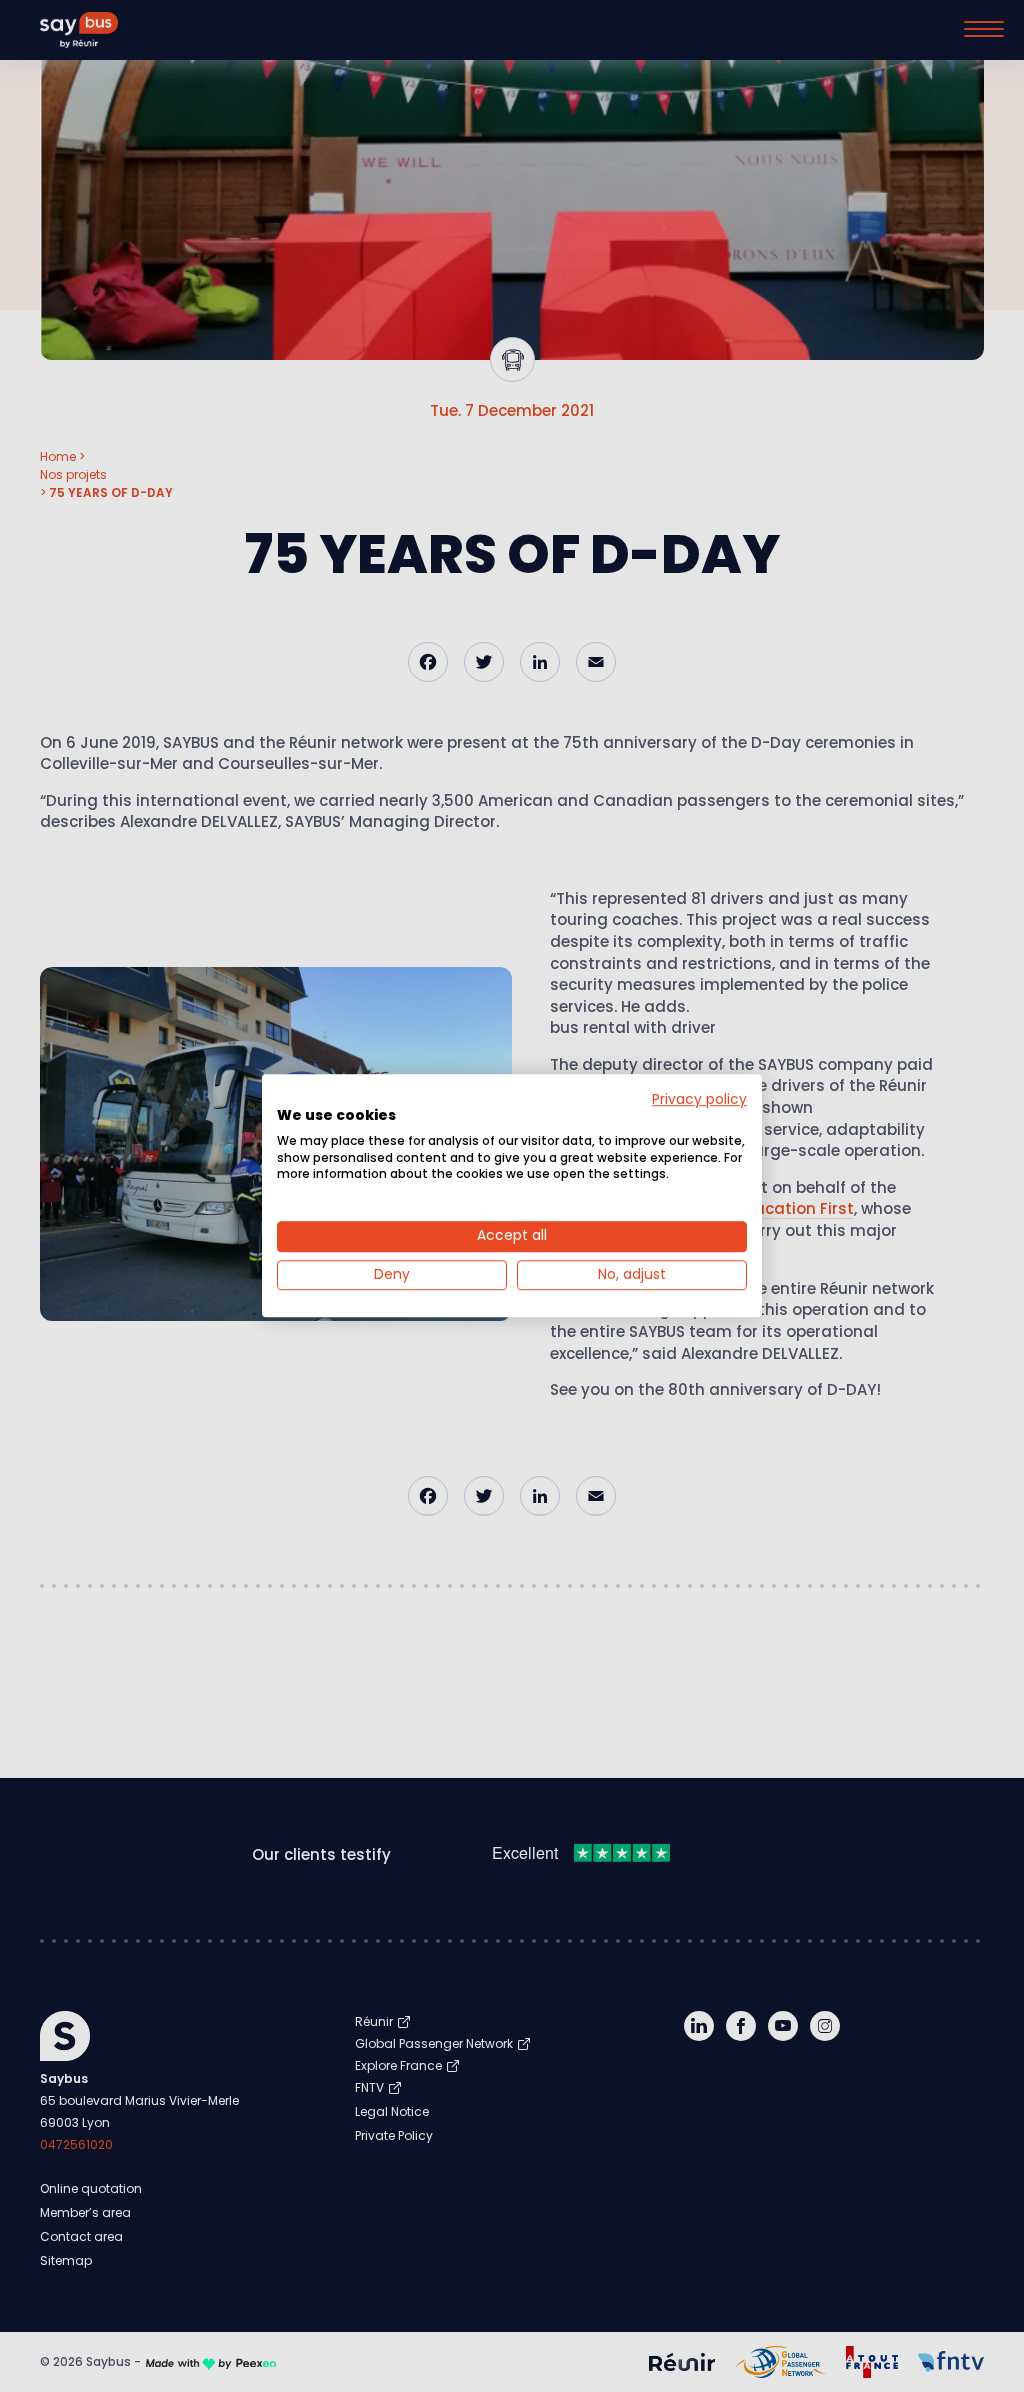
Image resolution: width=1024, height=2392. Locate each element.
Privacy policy (699, 1099)
